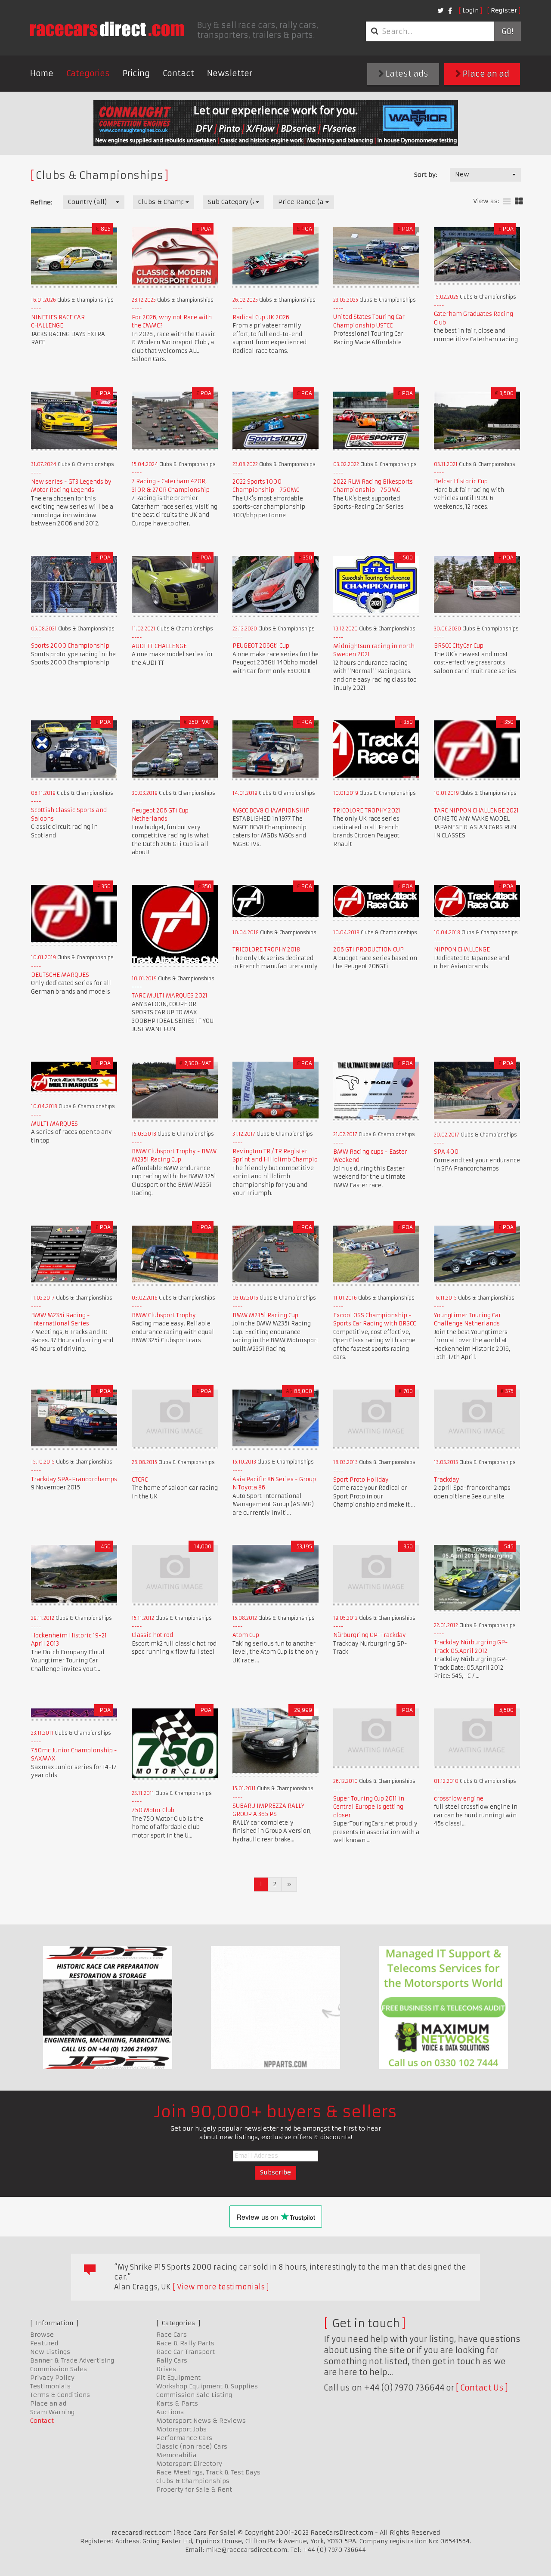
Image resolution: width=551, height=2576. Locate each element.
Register (504, 10)
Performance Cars (184, 2438)
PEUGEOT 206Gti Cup (261, 646)
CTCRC (140, 1480)
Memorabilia (176, 2455)
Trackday (447, 1480)
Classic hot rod (152, 1635)
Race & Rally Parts (185, 2343)
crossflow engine (459, 1799)
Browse (42, 2335)
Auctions (170, 2412)
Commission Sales (59, 2369)
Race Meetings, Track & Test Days (208, 2472)
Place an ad (485, 74)
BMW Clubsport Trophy (164, 1315)
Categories (88, 73)
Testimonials (50, 2386)
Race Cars (172, 2335)
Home (42, 73)
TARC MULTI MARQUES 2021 (170, 996)
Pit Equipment (178, 2378)
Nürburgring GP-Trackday (370, 1635)
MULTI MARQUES (54, 1124)
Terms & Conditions (60, 2395)
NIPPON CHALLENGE (462, 950)
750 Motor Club (153, 1810)
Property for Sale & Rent (194, 2490)
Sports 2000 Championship (70, 646)
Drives (166, 2369)
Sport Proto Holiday (361, 1480)
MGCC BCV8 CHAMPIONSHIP (271, 811)
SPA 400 (446, 1152)
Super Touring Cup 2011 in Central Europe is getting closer (369, 1807)
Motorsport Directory (189, 2464)
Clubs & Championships (193, 2481)
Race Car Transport (186, 2352)
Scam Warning (52, 2412)
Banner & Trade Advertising (72, 2360)
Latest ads (406, 74)
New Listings (50, 2352)
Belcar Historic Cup (461, 481)
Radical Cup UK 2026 (261, 317)
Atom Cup (246, 1635)
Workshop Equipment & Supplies (207, 2386)
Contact (178, 73)
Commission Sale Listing (194, 2395)
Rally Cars (172, 2360)
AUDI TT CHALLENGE (159, 646)
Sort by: (426, 175)
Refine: (41, 202)
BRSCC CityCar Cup (459, 646)
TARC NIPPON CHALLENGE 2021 (476, 811)
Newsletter (230, 73)
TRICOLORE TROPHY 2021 (367, 811)
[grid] (519, 202)
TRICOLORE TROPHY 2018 (266, 950)
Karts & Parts (177, 2403)
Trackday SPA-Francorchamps (74, 1479)
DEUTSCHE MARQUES (60, 975)
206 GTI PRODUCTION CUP (368, 950)
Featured (44, 2343)
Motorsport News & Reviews (201, 2421)
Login (471, 10)
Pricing (136, 73)
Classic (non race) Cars (192, 2446)
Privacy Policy (52, 2378)
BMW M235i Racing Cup (265, 1315)
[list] (507, 202)
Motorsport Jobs (181, 2429)
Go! (507, 31)
